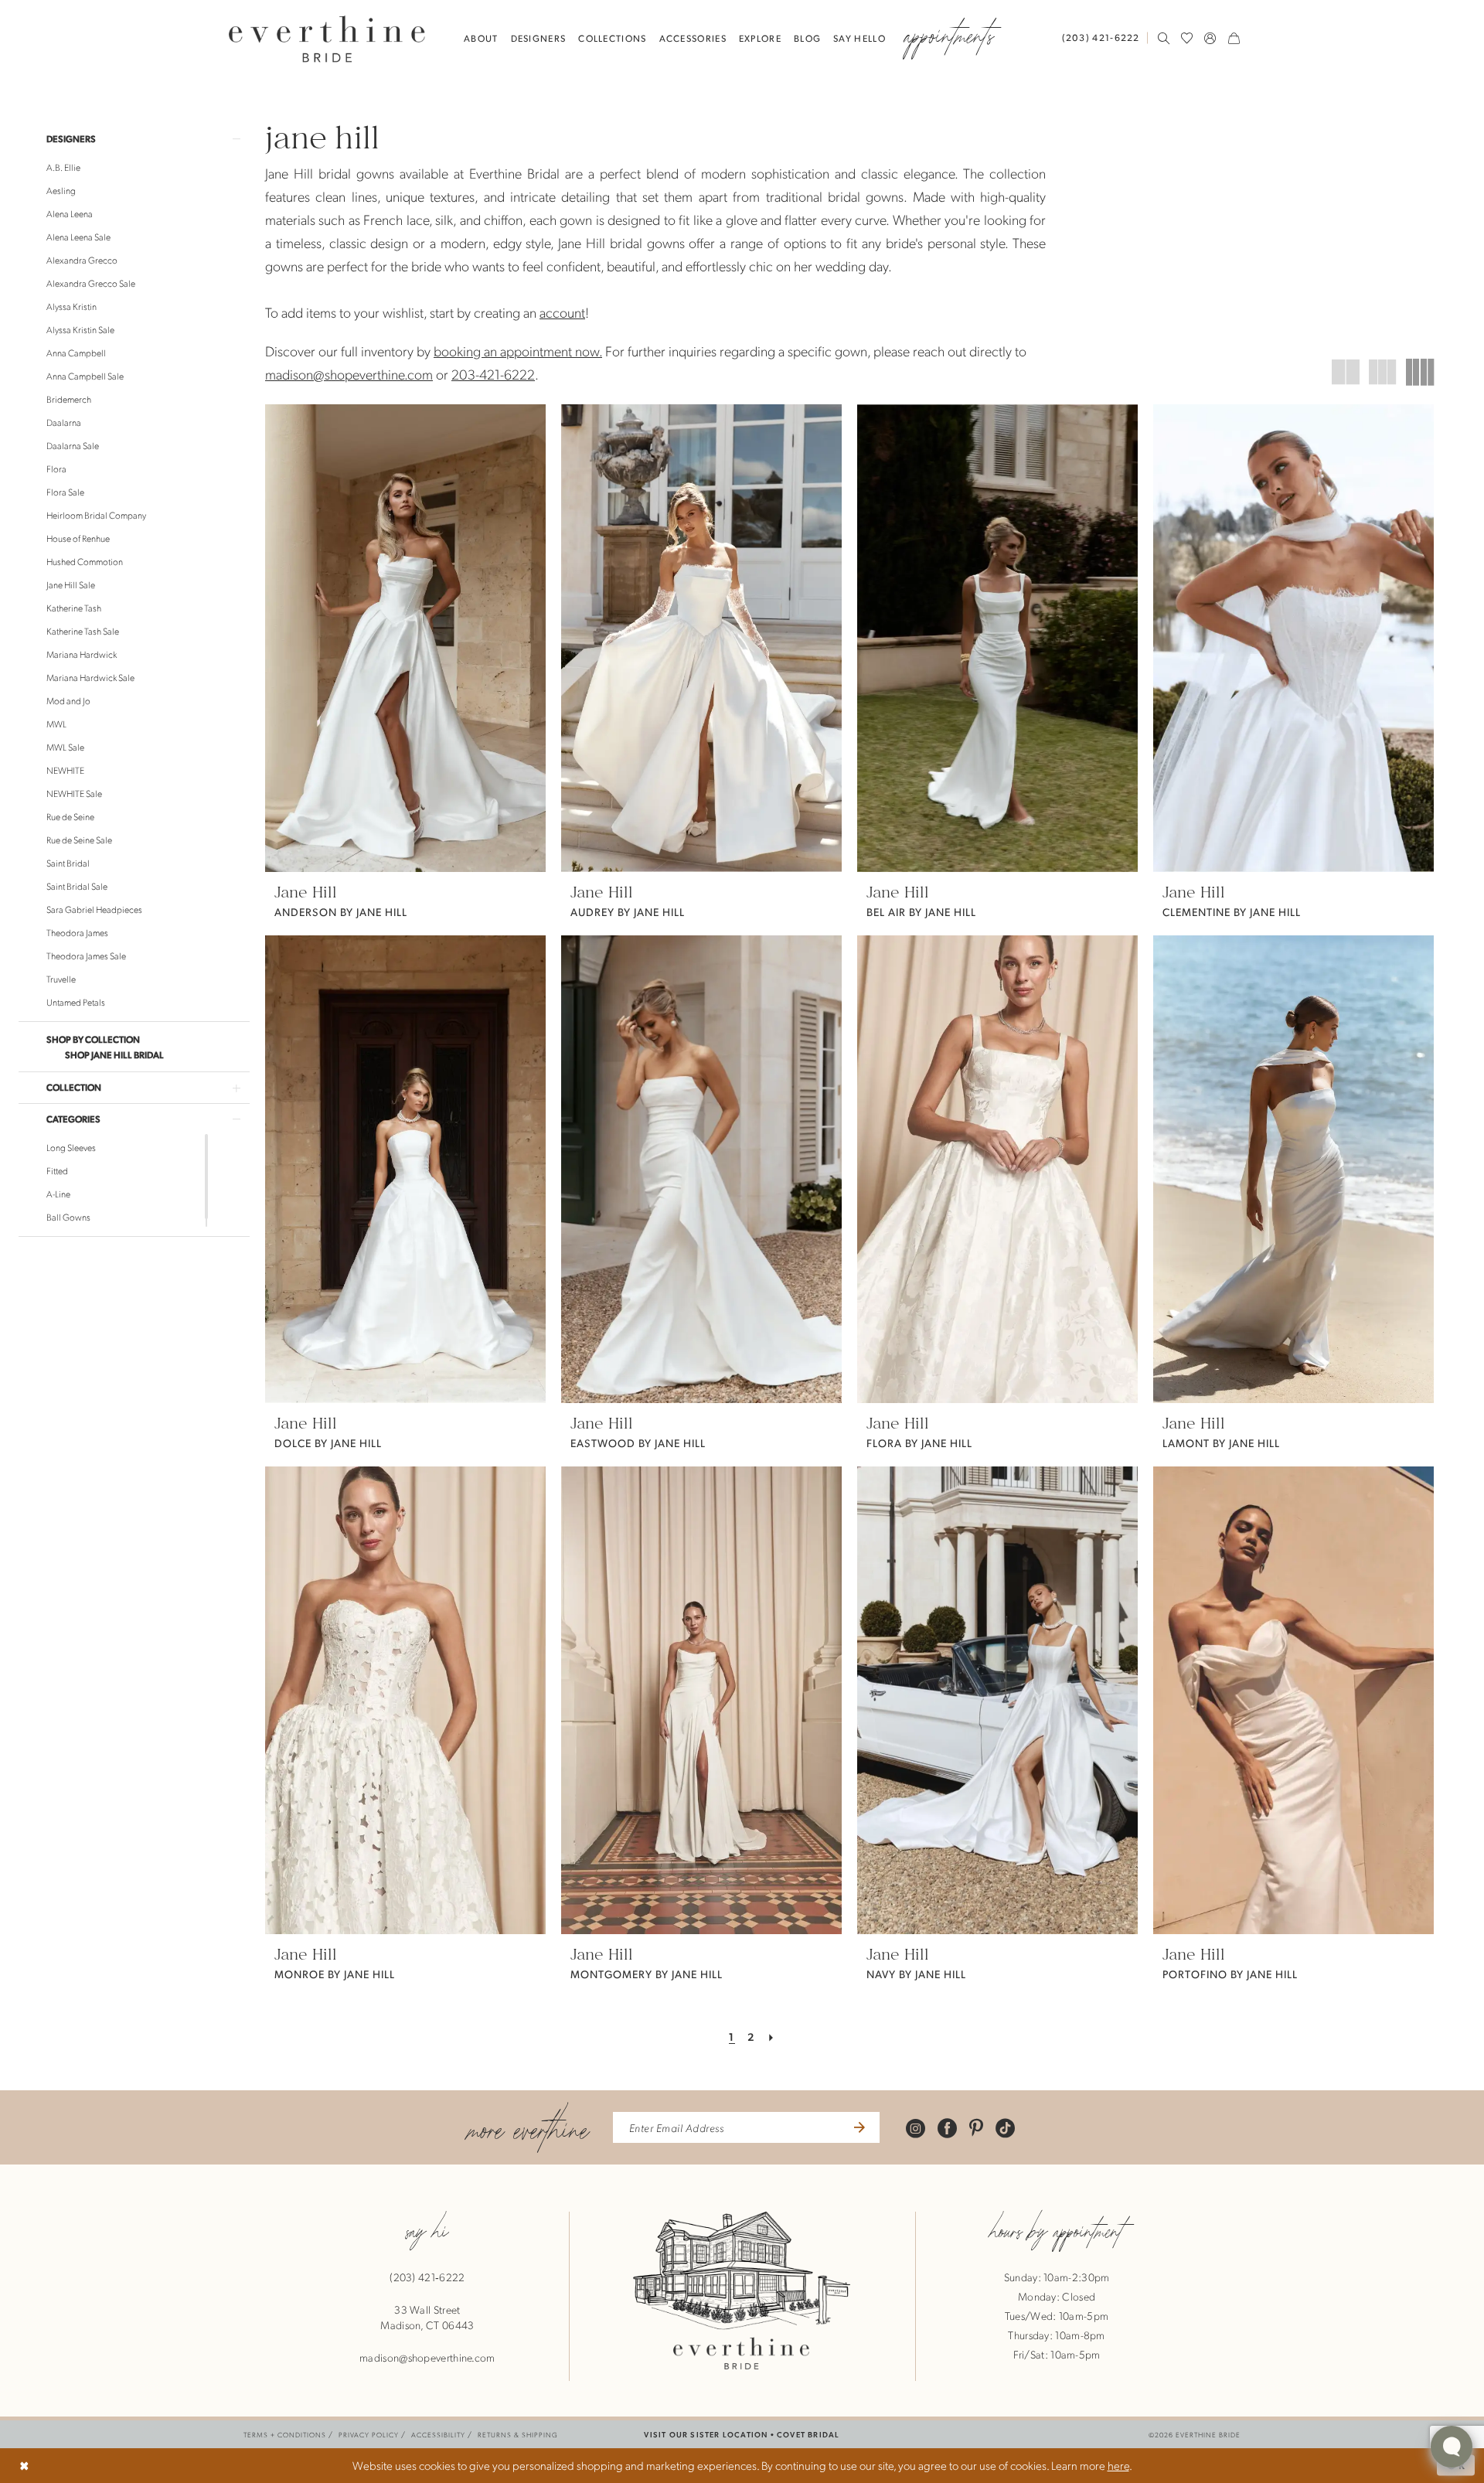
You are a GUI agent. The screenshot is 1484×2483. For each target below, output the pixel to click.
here (1118, 2465)
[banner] (327, 38)
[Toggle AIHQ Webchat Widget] (1452, 2447)
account (562, 312)
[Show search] (1164, 38)
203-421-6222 (493, 374)
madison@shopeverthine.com (349, 374)
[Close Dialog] (24, 2466)
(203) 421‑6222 (427, 2277)
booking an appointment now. (518, 351)
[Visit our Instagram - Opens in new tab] (916, 2127)
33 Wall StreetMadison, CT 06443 (427, 2317)
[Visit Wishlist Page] (1187, 38)
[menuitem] (1104, 37)
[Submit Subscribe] (858, 2127)
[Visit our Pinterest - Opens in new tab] (976, 2127)
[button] (1210, 38)
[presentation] (405, 638)
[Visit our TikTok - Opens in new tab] (1005, 2127)
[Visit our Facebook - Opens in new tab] (947, 2127)
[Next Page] (772, 2036)
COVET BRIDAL (808, 2434)
